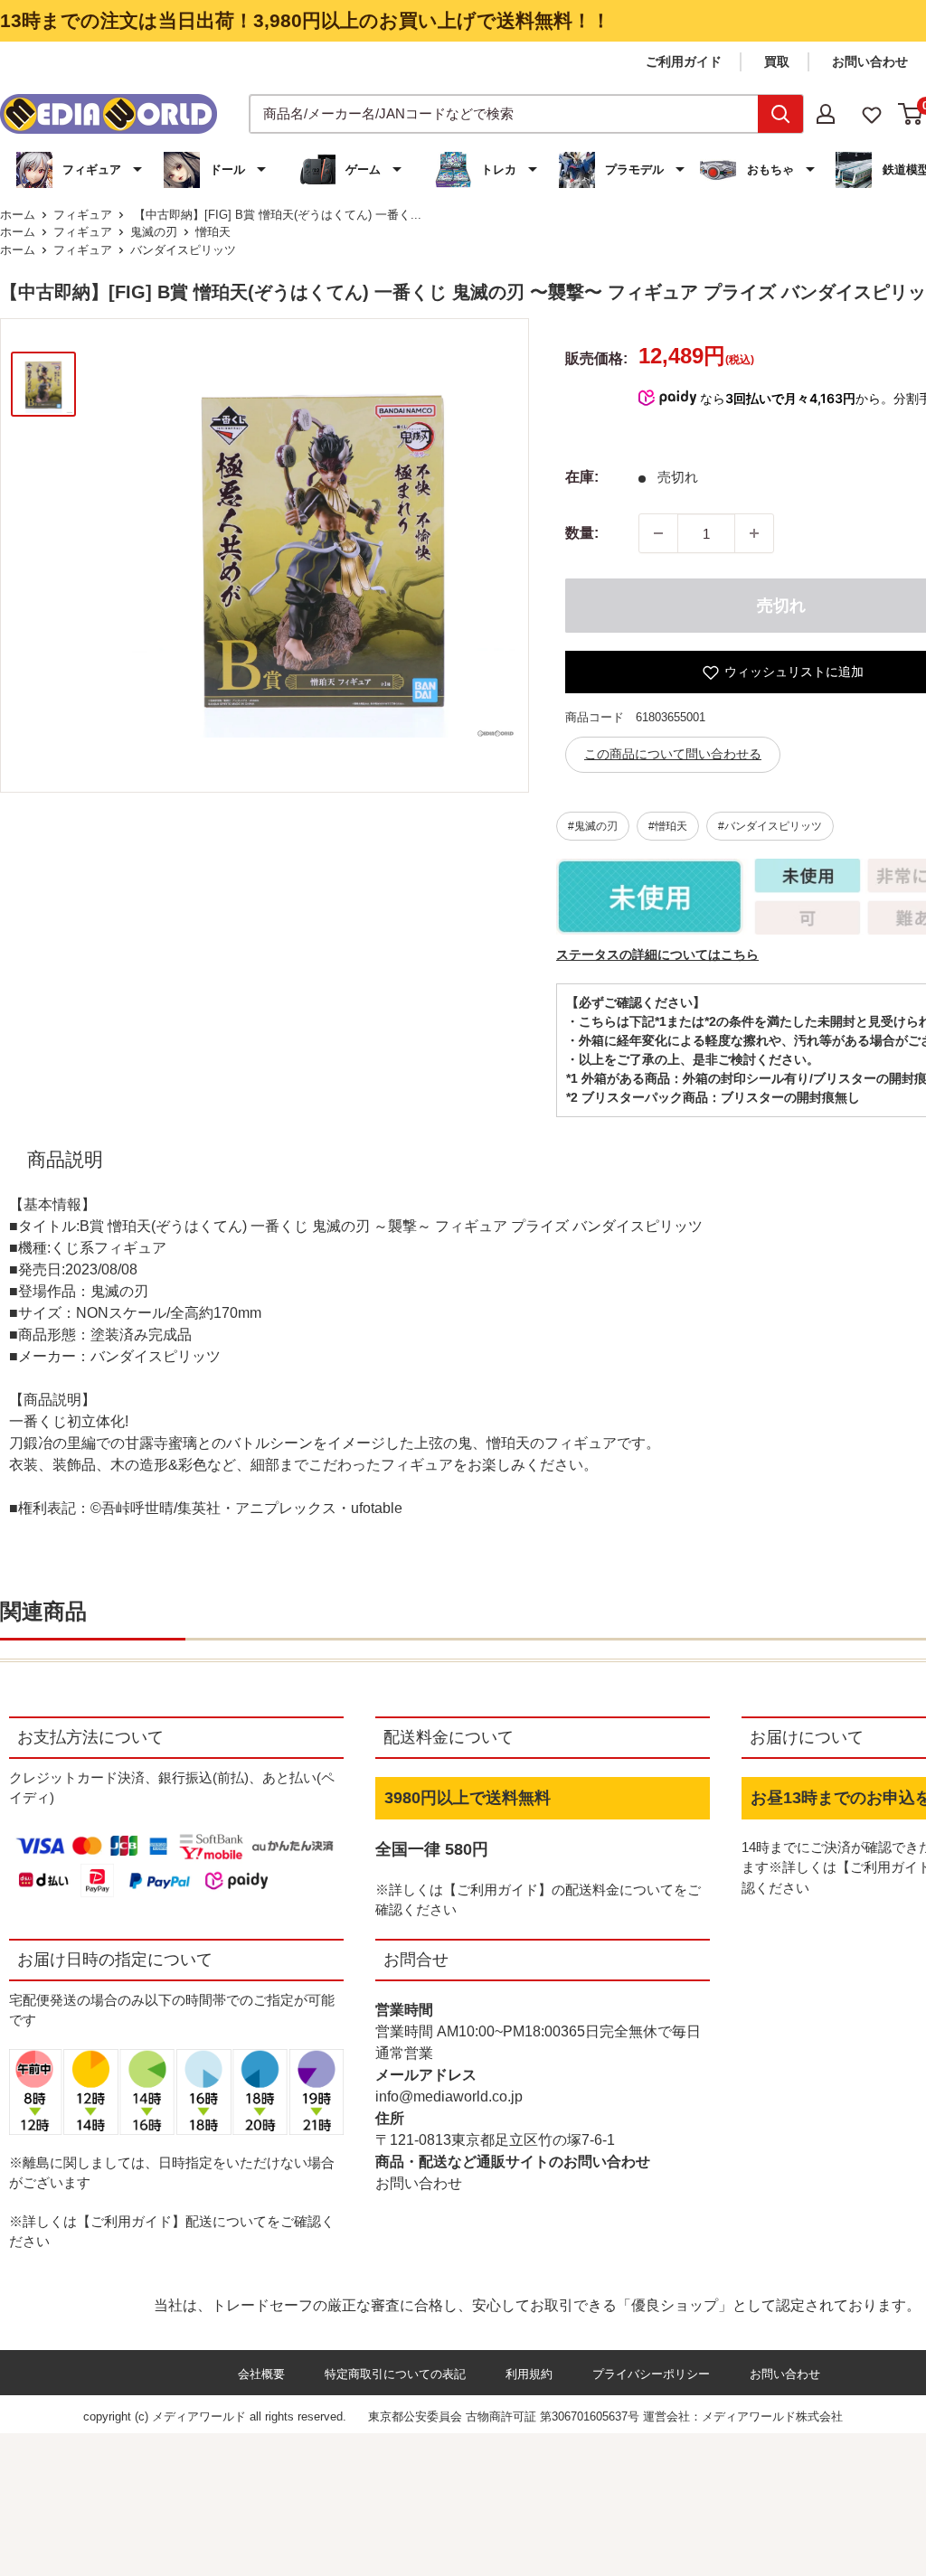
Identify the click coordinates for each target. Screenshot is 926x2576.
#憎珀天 (668, 826)
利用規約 (529, 2374)
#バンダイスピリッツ (770, 826)
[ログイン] (826, 114)
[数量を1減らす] (658, 533)
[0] (911, 114)
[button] (81, 170)
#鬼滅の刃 (593, 826)
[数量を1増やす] (754, 533)
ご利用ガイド (684, 61)
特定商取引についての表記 (395, 2374)
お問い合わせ (870, 61)
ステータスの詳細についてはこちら (657, 954)
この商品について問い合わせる (673, 754)
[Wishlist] (872, 113)
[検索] (780, 114)
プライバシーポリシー (651, 2374)
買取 (777, 61)
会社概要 (261, 2374)
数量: (582, 533)
